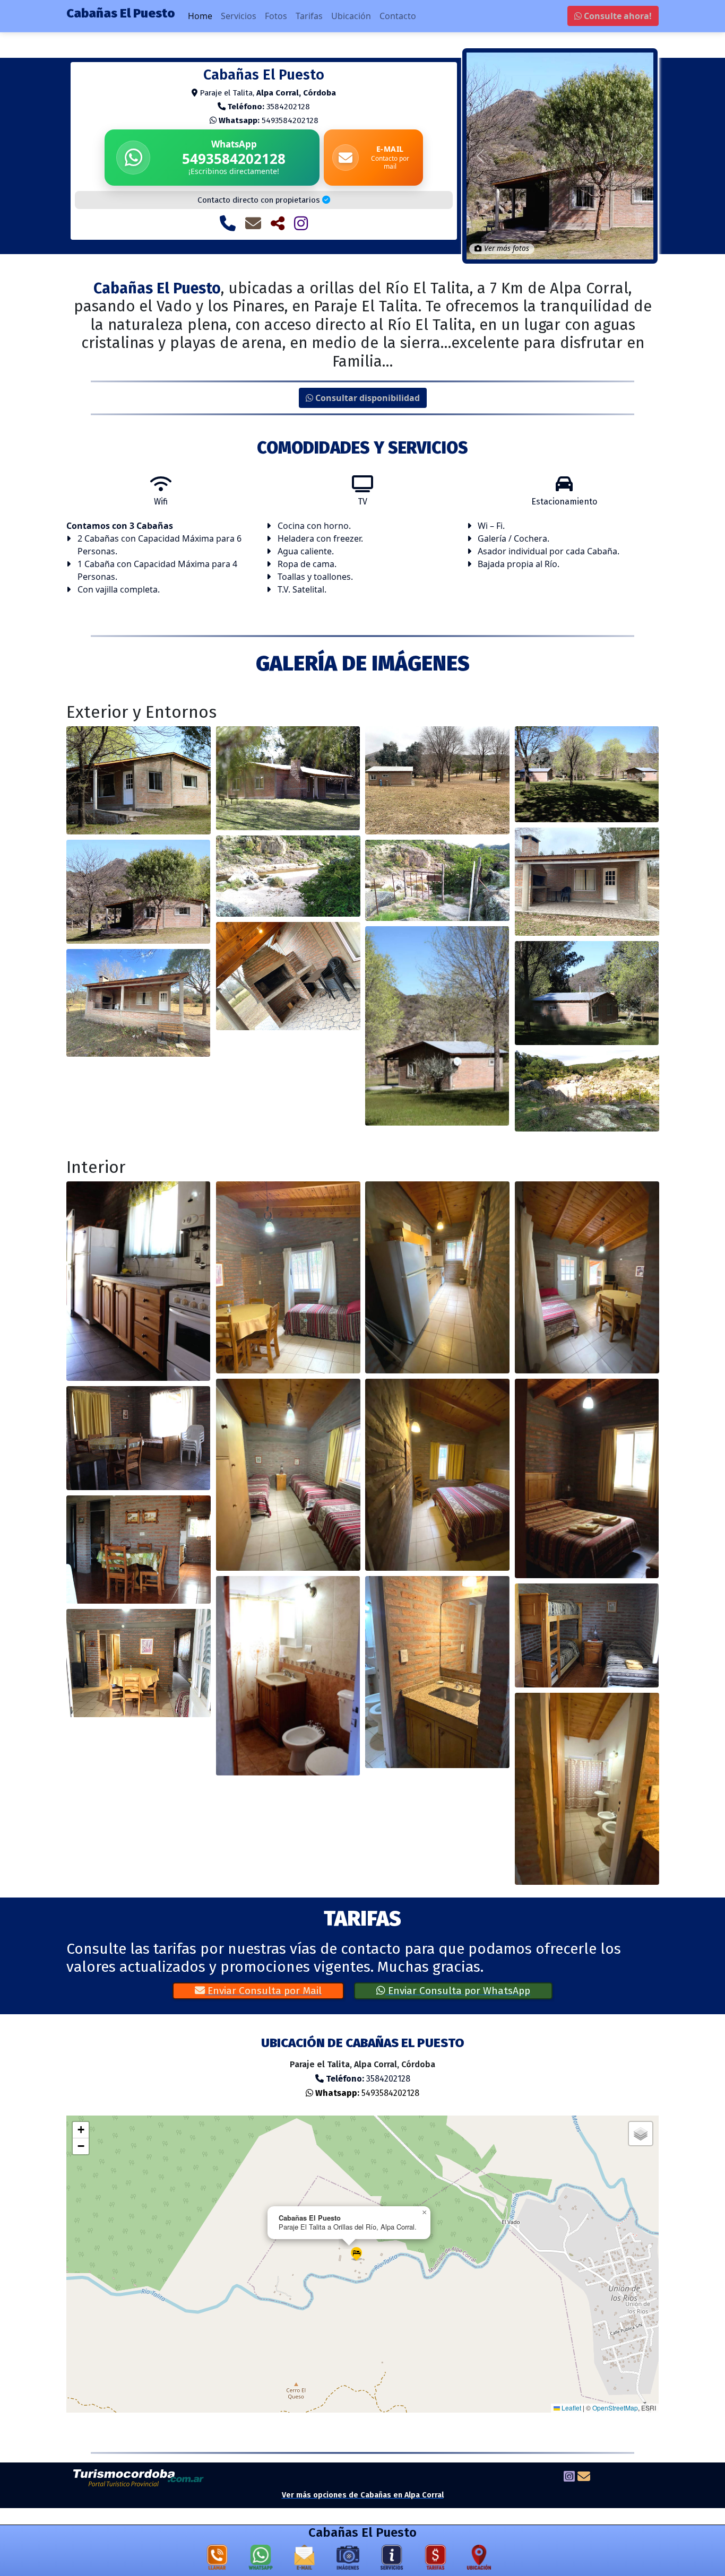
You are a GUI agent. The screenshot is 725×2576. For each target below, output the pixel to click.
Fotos (276, 16)
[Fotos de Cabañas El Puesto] (348, 2560)
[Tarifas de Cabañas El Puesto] (436, 2560)
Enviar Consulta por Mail (263, 1991)
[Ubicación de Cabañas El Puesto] (479, 2560)
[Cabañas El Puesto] (139, 780)
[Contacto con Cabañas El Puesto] (253, 223)
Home (200, 16)
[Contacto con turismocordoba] (584, 2478)
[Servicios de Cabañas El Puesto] (392, 2560)
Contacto (398, 16)
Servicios (239, 16)
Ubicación (351, 16)
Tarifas (309, 16)
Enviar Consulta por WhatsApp (458, 1991)
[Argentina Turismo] (139, 2477)
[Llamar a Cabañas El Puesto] (228, 223)
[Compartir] (278, 223)
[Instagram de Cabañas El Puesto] (301, 223)
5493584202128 (269, 120)
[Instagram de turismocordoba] (569, 2478)
